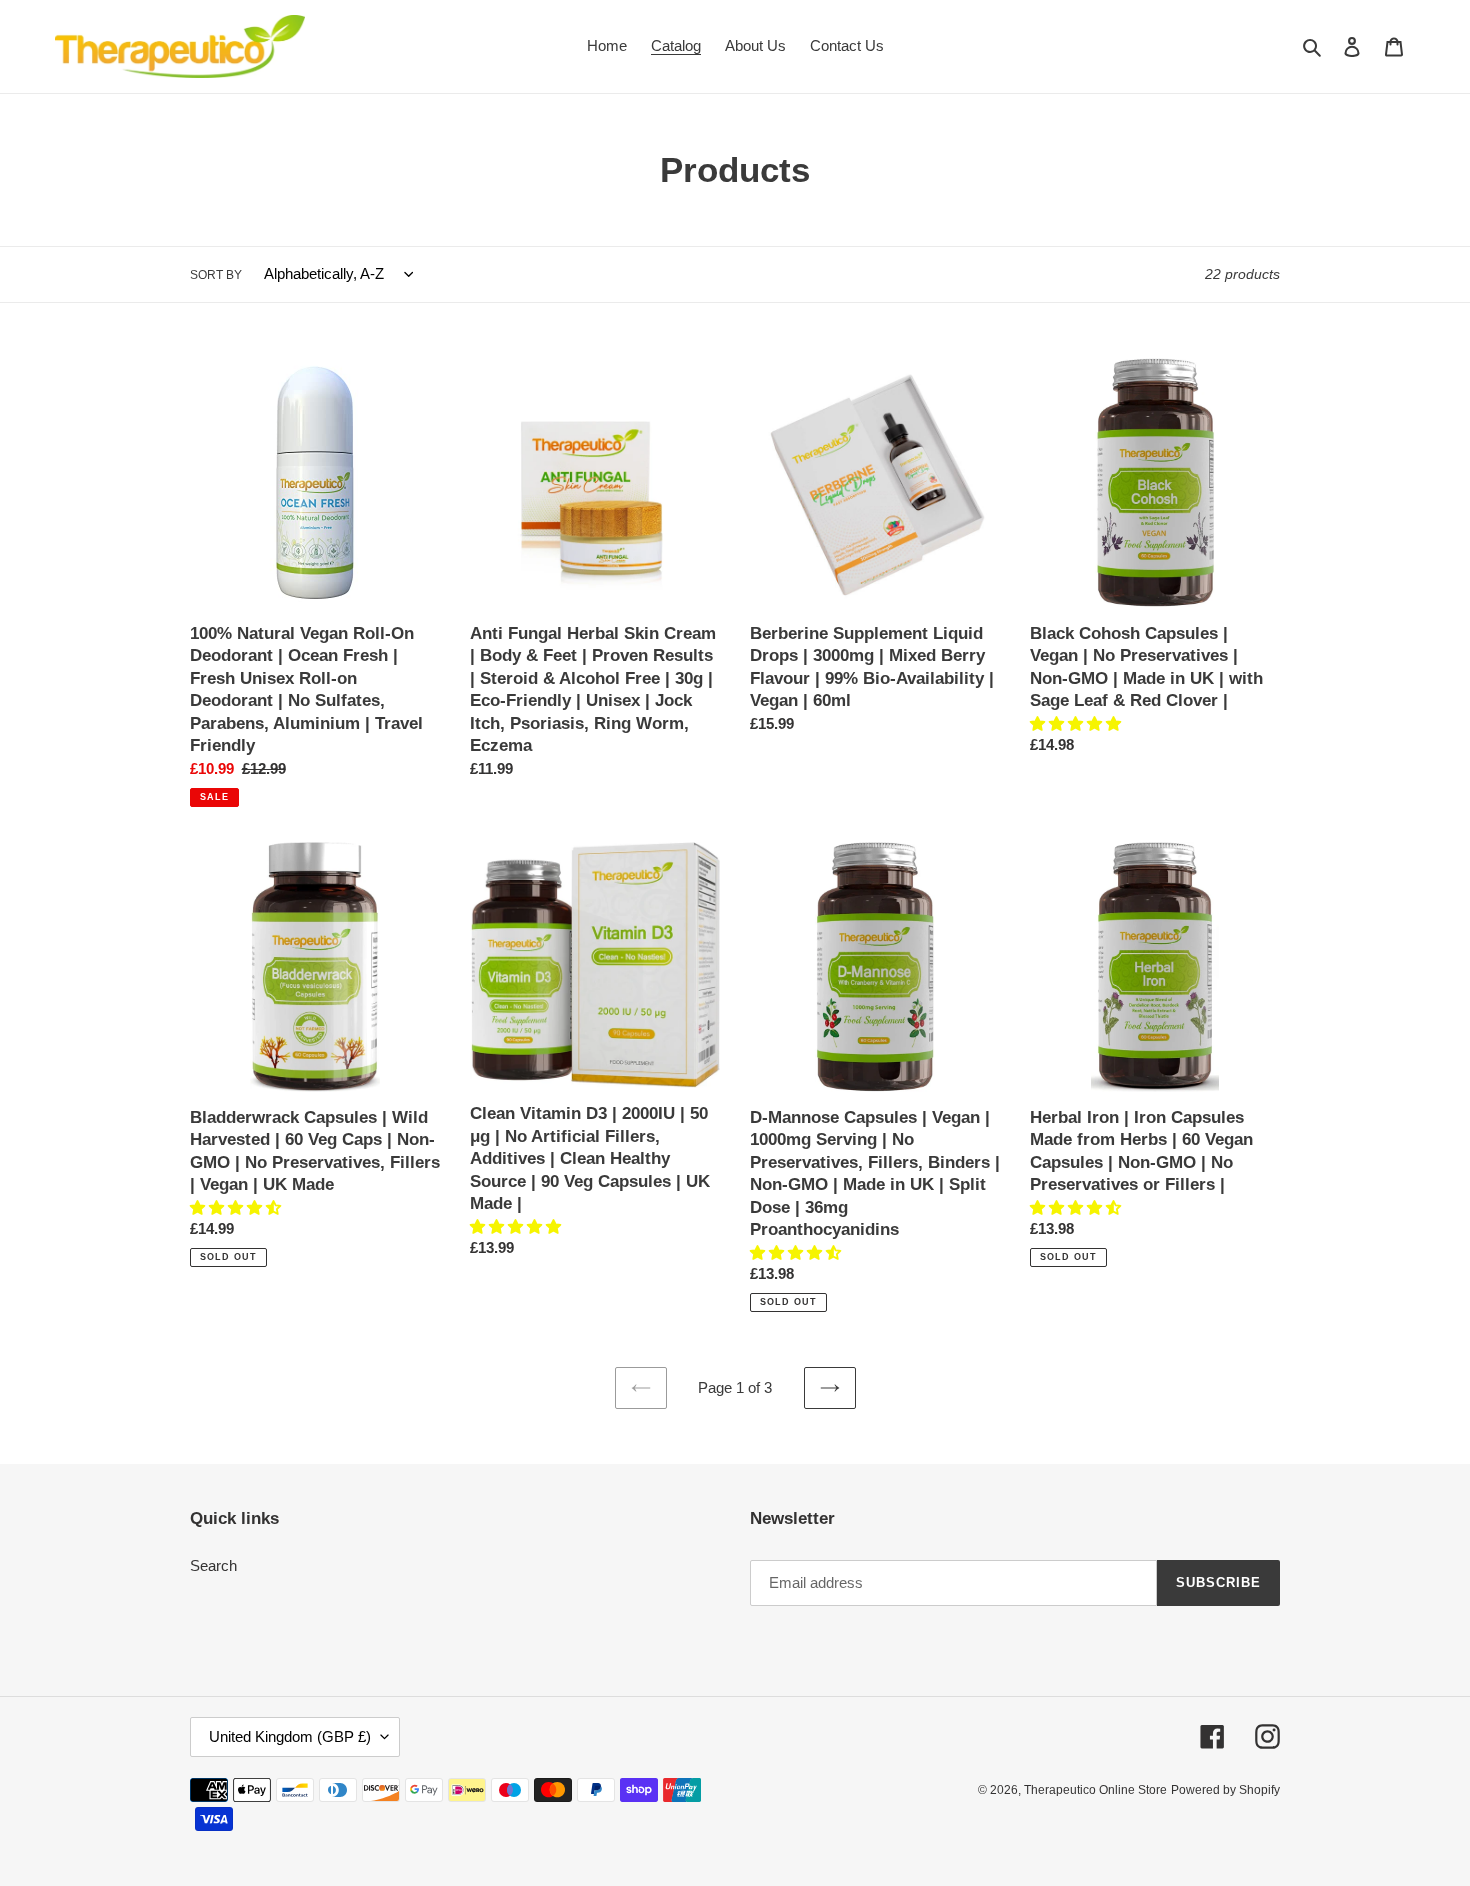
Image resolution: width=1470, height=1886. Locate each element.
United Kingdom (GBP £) (290, 1736)
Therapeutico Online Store (1095, 1790)
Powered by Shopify (1225, 1790)
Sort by (216, 275)
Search (213, 1565)
